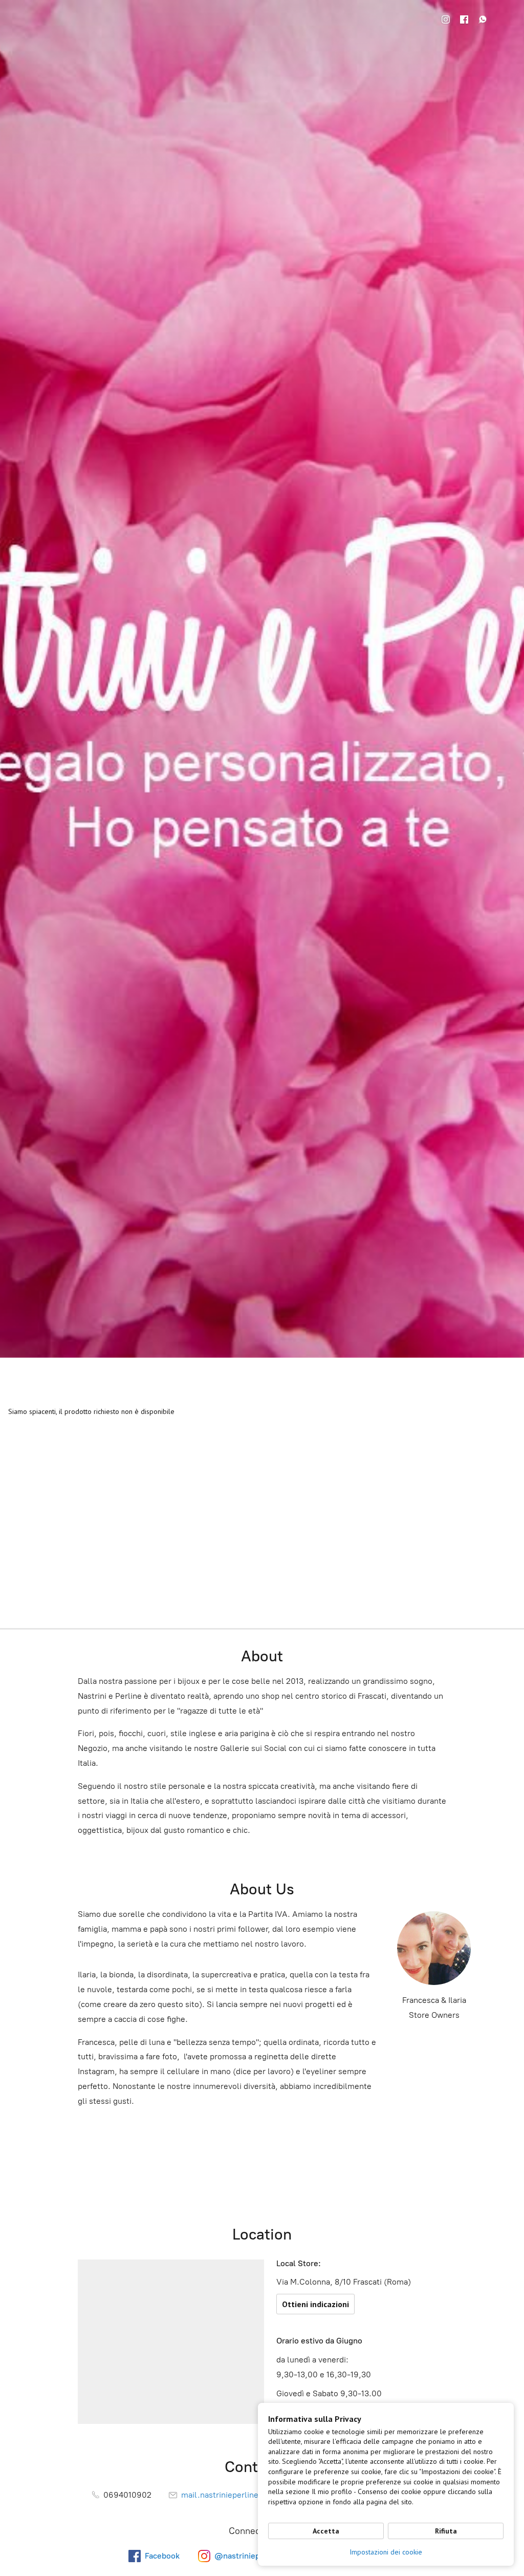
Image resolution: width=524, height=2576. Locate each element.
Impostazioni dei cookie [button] (386, 2552)
